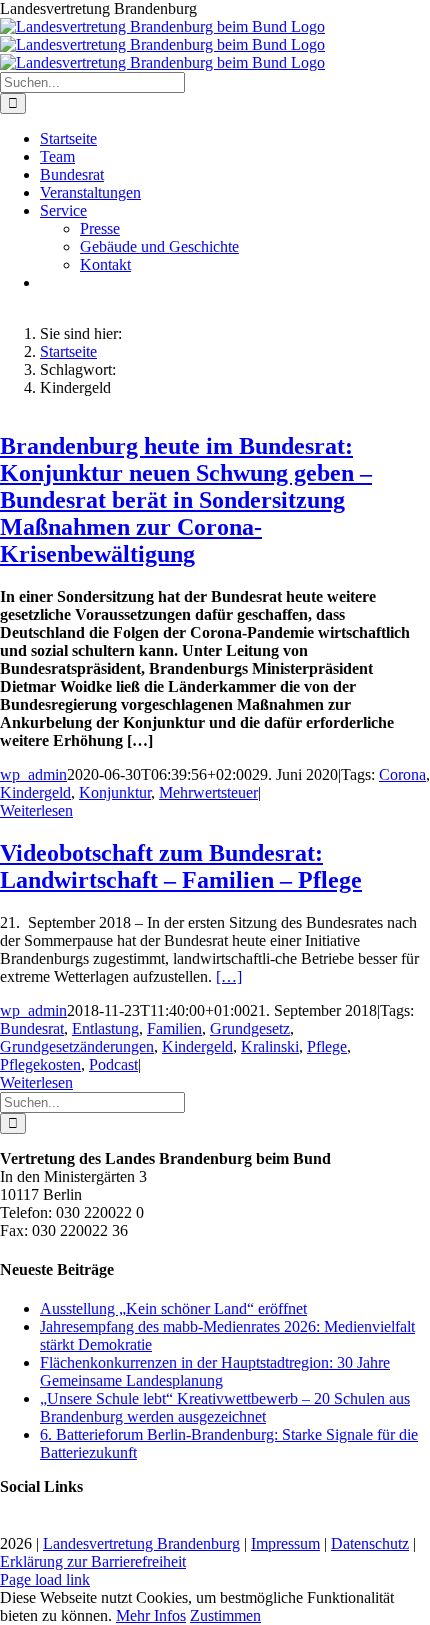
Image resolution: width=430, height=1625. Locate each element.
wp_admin (33, 774)
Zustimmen (225, 1615)
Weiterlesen (36, 810)
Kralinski (270, 1046)
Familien (174, 1028)
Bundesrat (32, 1028)
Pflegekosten (40, 1064)
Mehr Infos (151, 1615)
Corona (402, 774)
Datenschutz (370, 1543)
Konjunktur (115, 792)
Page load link (45, 1579)
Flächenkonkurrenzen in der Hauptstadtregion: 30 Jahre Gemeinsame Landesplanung (215, 1371)
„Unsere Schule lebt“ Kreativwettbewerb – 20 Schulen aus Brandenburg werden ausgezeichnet (225, 1407)
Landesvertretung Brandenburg (141, 1543)
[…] (229, 976)
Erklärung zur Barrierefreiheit (93, 1561)
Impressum (285, 1543)
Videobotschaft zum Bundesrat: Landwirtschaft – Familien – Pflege (181, 866)
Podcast (113, 1064)
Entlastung (105, 1028)
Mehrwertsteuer (208, 792)
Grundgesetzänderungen (77, 1046)
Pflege (327, 1046)
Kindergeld (35, 792)
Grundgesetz (250, 1028)
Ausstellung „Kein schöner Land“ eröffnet (173, 1308)
